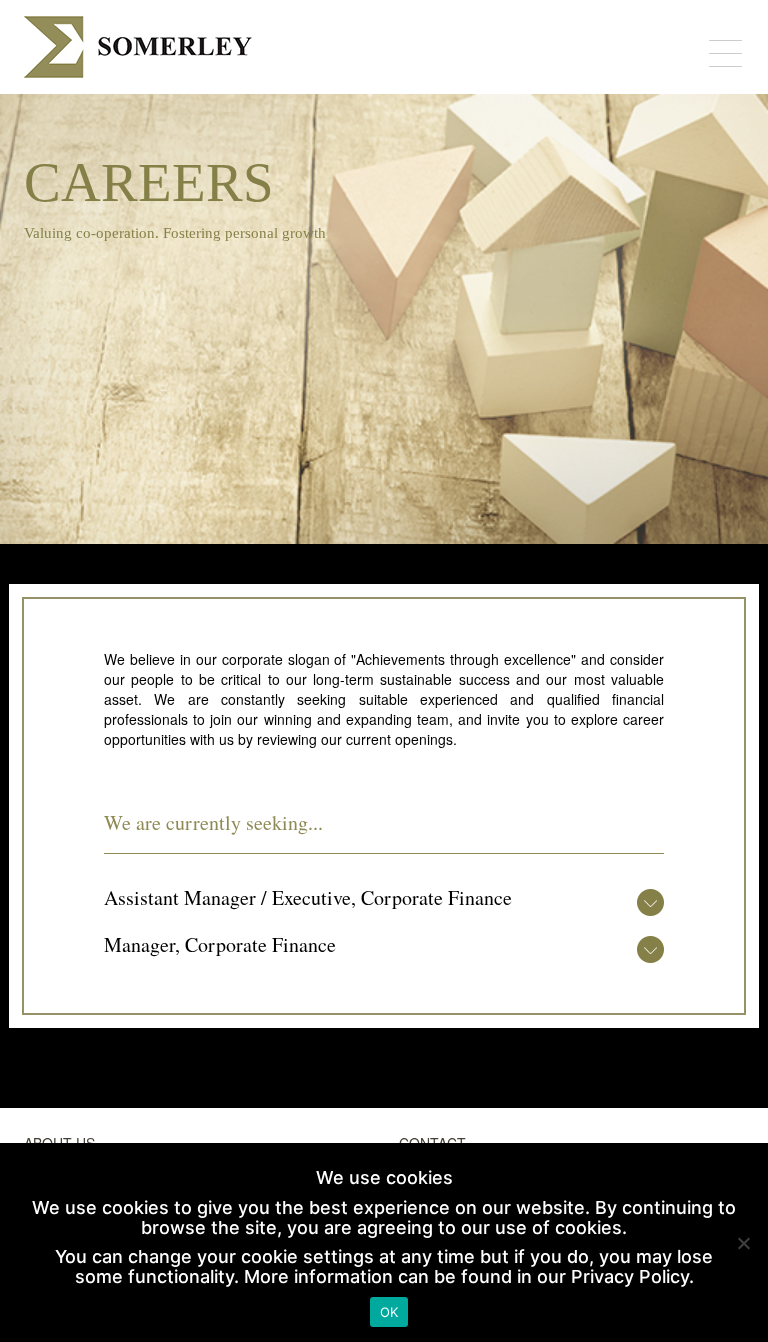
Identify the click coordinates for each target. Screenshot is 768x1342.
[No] (743, 1243)
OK (389, 1312)
